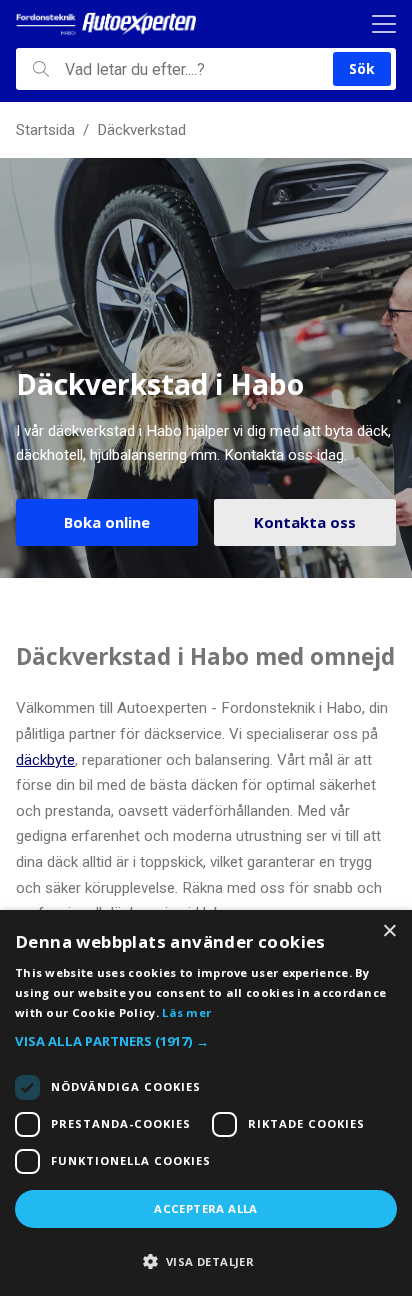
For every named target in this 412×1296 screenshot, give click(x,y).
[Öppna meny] (384, 24)
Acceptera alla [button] (206, 1208)
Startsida (45, 130)
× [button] (389, 931)
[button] (206, 1041)
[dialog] (206, 1103)
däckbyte (45, 760)
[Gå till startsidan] (106, 24)
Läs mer (186, 1012)
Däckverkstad (141, 130)
